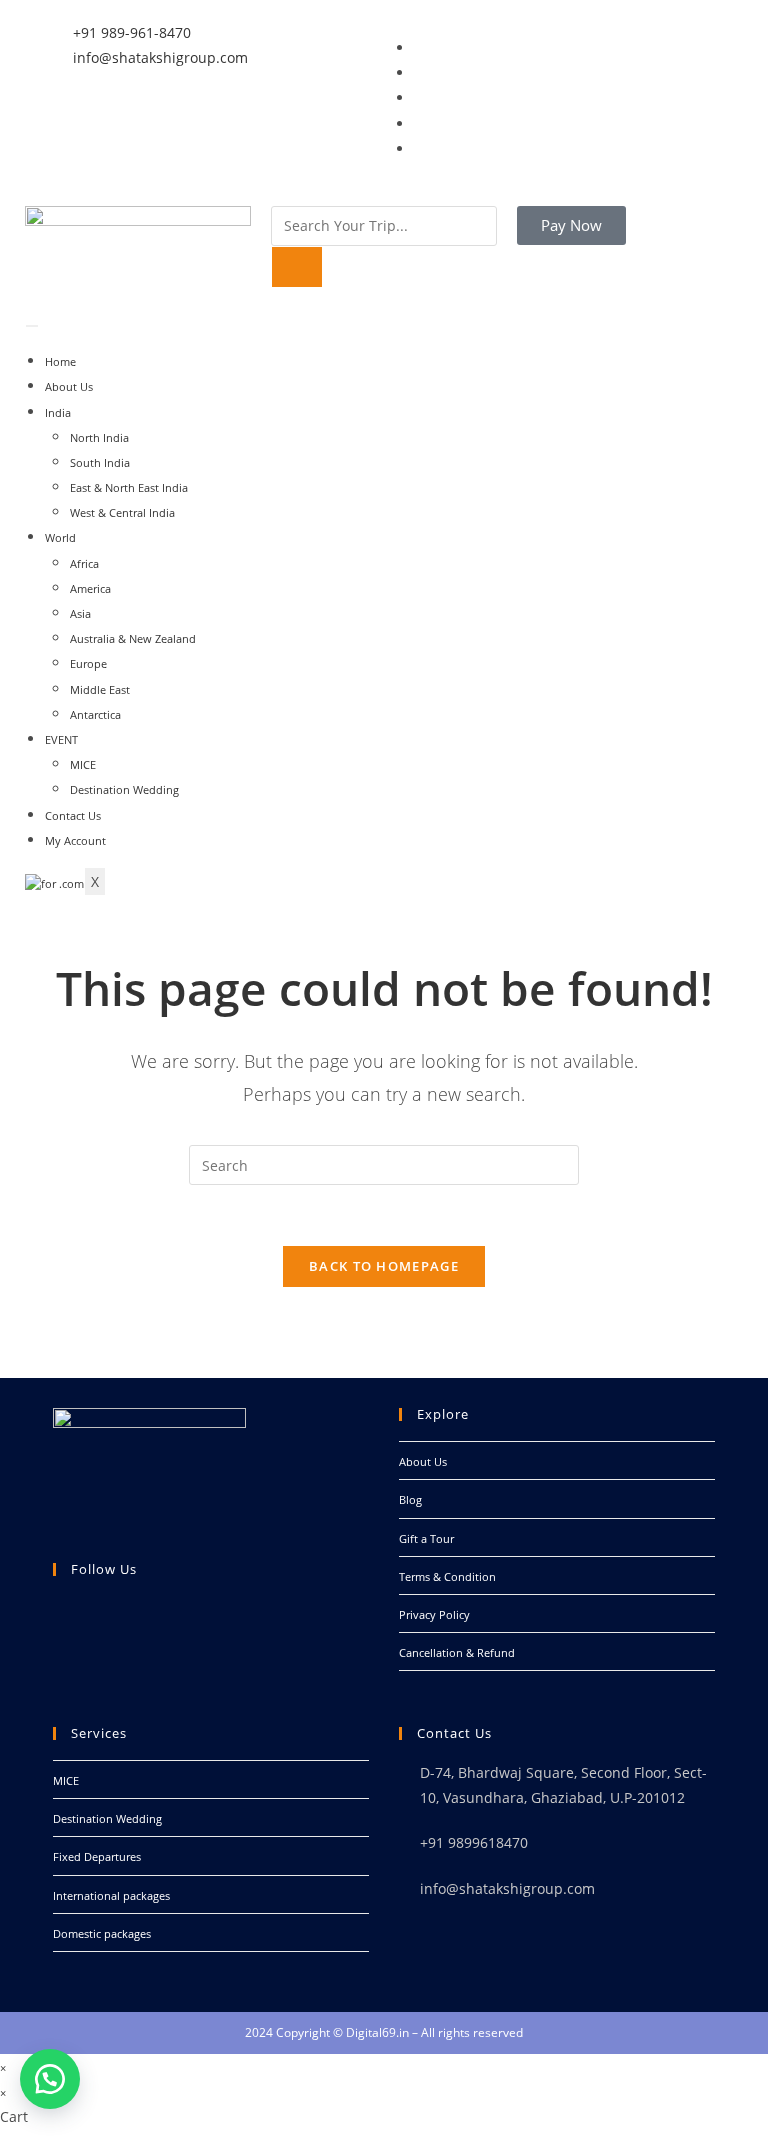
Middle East (100, 689)
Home (60, 361)
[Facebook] (57, 1634)
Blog (410, 1499)
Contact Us (73, 815)
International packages (111, 1895)
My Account (75, 840)
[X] (57, 1609)
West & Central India (122, 512)
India (58, 412)
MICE (83, 764)
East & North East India (129, 487)
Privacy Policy (434, 1614)
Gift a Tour (426, 1538)
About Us (69, 386)
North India (99, 437)
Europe (88, 663)
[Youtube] (57, 1685)
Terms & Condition (447, 1576)
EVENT (61, 739)
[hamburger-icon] (32, 326)
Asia (80, 613)
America (90, 588)
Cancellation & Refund (457, 1652)
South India (100, 462)
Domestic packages (102, 1933)
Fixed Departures (97, 1856)
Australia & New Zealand (133, 638)
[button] (50, 2079)
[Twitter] (418, 73)
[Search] (297, 267)
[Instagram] (418, 124)
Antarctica (95, 714)
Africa (84, 563)
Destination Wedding (124, 789)
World (60, 537)
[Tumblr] (418, 149)
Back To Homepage (384, 1266)
